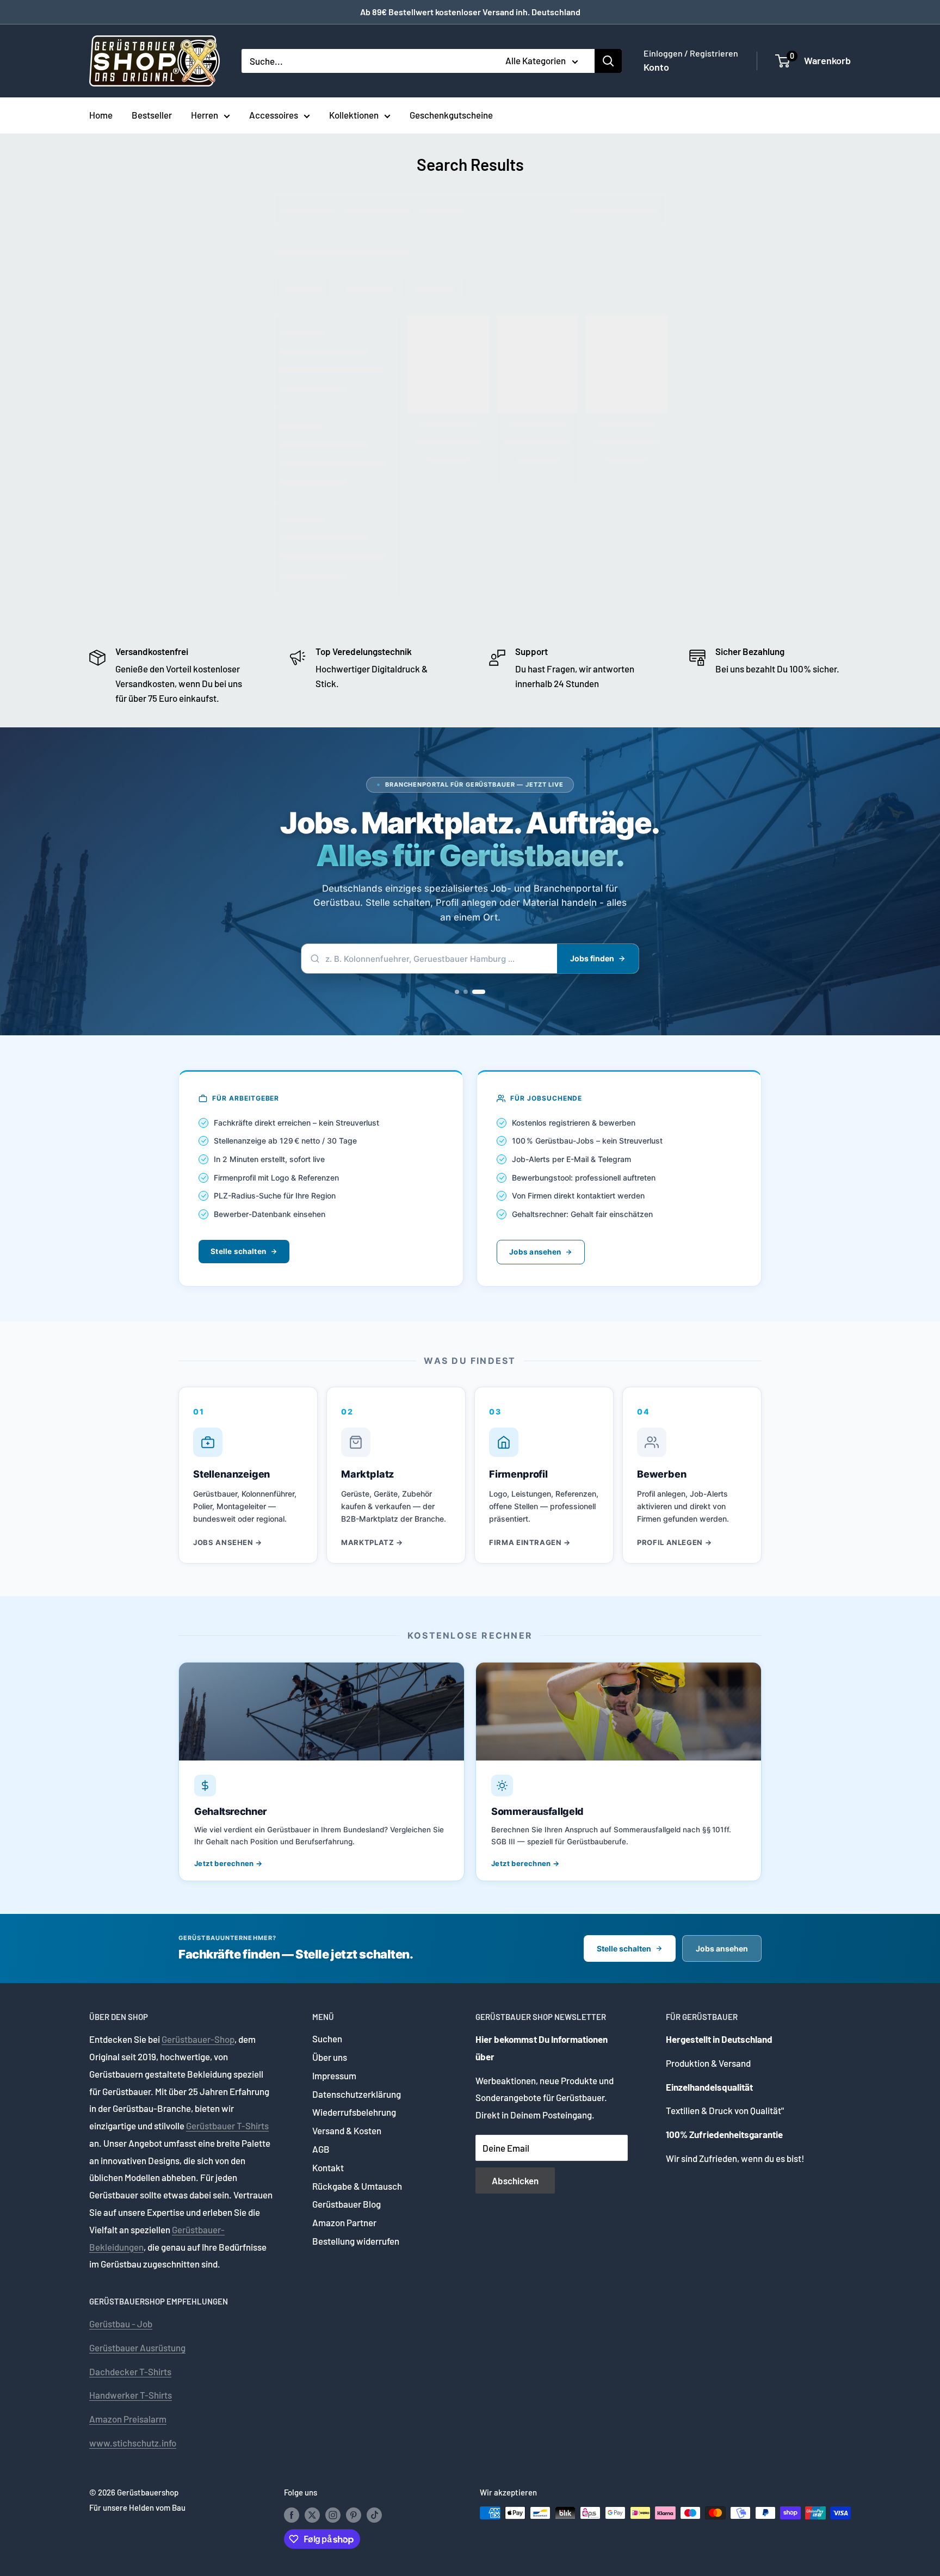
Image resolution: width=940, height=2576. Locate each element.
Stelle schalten (238, 1251)
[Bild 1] (461, 992)
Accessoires (274, 115)
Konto (656, 67)
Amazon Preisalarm (128, 2419)
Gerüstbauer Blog (347, 2204)
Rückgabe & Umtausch (357, 2186)
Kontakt (328, 2167)
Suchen (327, 2038)
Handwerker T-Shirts (131, 2395)
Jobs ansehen (535, 1252)
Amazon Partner (344, 2222)
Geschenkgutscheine (451, 115)
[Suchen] (608, 61)
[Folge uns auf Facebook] (292, 2515)
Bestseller (152, 115)
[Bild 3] (483, 992)
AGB (321, 2149)
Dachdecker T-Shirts (130, 2371)
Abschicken (515, 2180)
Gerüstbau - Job (121, 2324)
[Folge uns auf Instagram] (333, 2515)
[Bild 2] (474, 992)
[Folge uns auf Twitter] (312, 2515)
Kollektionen (354, 115)
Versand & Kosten (347, 2130)
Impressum (334, 2075)
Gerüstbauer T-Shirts (227, 2126)
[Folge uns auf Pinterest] (354, 2515)
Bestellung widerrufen (356, 2241)
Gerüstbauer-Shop (198, 2039)
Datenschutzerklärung (357, 2094)
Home (101, 115)
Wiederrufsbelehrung (354, 2112)
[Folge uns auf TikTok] (374, 2515)
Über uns (330, 2057)
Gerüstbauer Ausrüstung (137, 2348)
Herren (205, 115)
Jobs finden (592, 958)
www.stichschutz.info (133, 2443)
